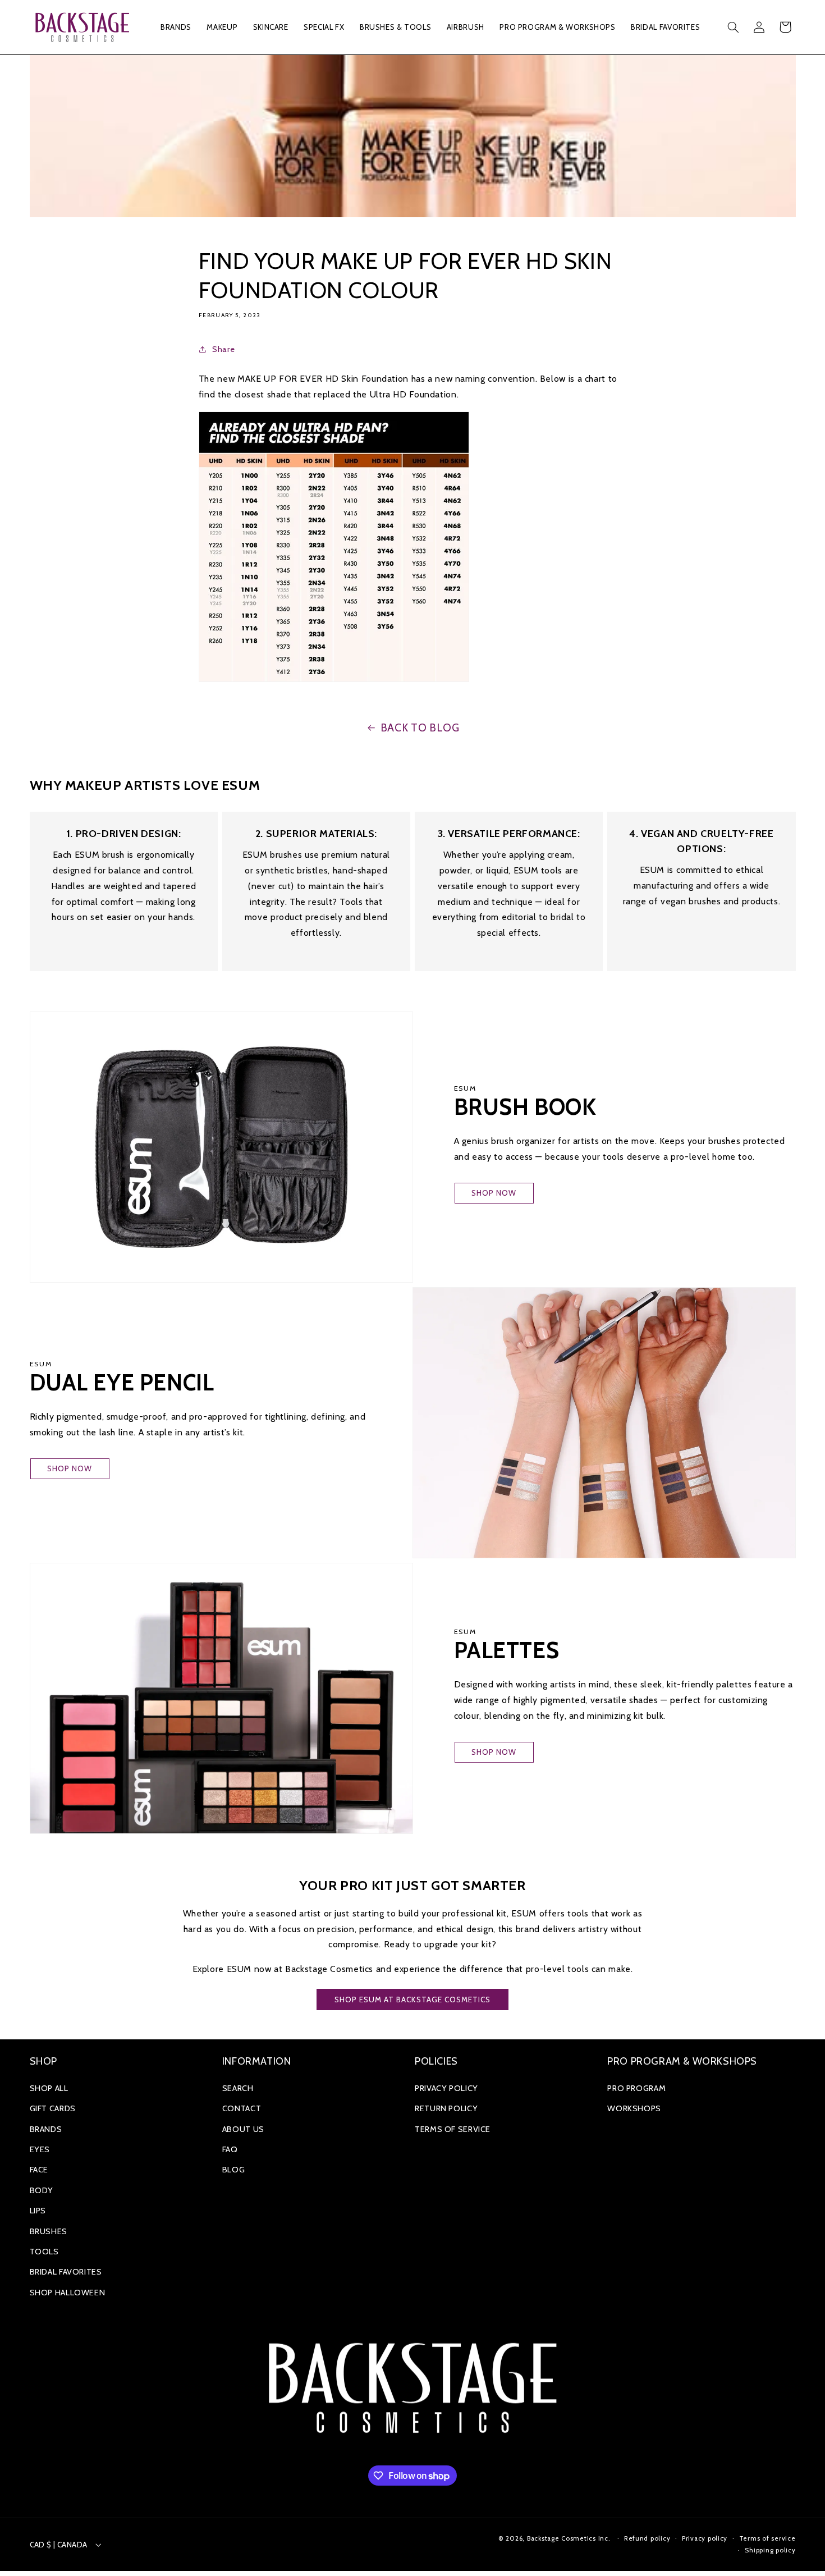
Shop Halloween (68, 2293)
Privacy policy (705, 2538)
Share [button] (223, 349)
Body (42, 2190)
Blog (234, 2170)
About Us (243, 2129)
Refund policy (647, 2538)
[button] (176, 27)
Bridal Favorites (66, 2272)
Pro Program (636, 2088)
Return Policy (446, 2108)
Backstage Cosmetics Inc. (569, 2538)
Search (238, 2088)
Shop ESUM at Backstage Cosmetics (413, 2000)
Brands (46, 2129)
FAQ (230, 2149)
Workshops (634, 2108)
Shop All (49, 2088)
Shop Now (494, 1193)
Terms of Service (453, 2129)
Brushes (49, 2231)
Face (39, 2170)
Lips (38, 2211)
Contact (242, 2108)
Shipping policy (770, 2550)
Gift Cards (53, 2108)
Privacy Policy (446, 2088)
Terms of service (767, 2538)
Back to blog (420, 728)
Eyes (40, 2149)
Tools (44, 2252)
